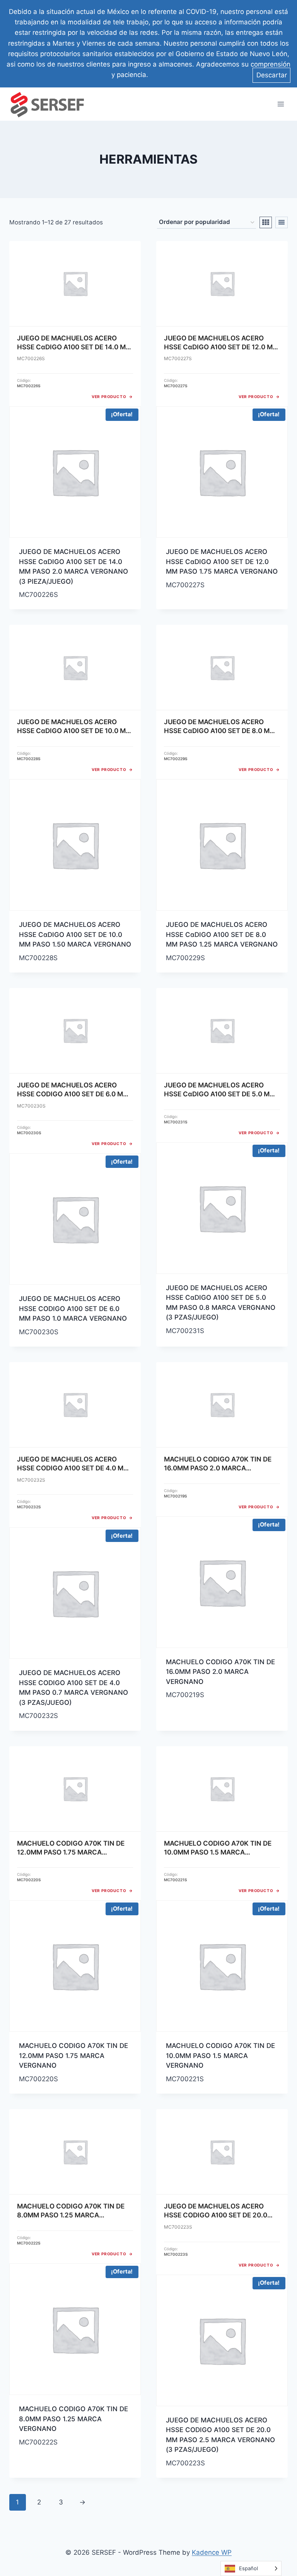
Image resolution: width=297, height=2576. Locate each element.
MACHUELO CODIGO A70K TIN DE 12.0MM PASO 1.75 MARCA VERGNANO (73, 2056)
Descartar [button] (272, 75)
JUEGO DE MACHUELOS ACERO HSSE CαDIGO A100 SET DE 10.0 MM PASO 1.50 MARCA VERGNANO (75, 934)
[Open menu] (281, 104)
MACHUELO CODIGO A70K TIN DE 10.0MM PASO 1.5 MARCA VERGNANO (220, 2056)
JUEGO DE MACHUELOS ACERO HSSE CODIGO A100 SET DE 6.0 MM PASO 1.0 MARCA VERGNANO (73, 1309)
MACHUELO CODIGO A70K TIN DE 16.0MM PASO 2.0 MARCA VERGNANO (220, 1672)
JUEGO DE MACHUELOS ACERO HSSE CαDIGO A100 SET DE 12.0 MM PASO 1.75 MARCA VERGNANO (222, 562)
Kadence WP (212, 2552)
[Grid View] (266, 222)
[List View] (282, 222)
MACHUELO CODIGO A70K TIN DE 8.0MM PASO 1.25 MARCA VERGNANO (73, 2419)
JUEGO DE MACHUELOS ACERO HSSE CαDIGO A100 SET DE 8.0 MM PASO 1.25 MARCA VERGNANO (222, 934)
